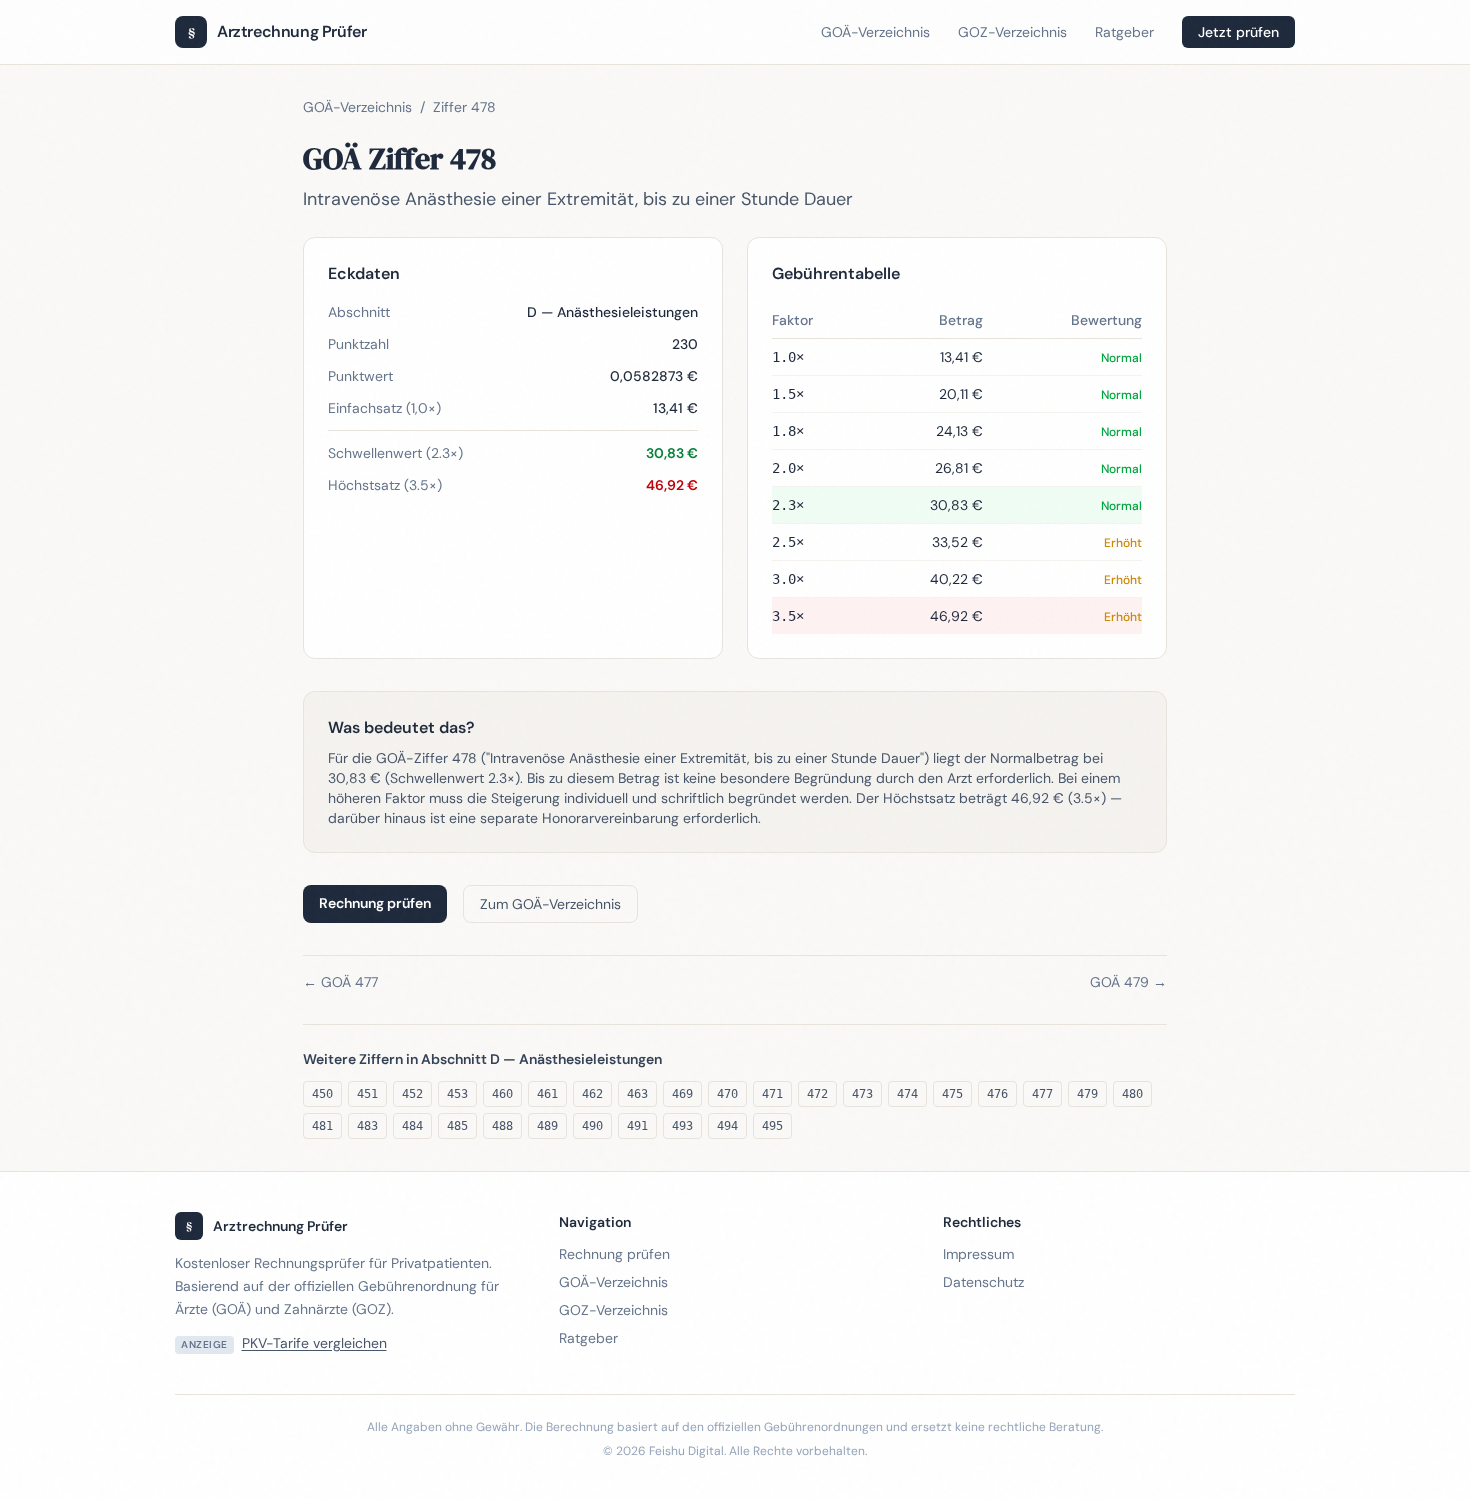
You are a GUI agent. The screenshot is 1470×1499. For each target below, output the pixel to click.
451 (367, 1094)
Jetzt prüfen (1238, 32)
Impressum (978, 1254)
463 (637, 1094)
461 (547, 1094)
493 (682, 1126)
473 (862, 1094)
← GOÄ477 (340, 982)
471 (772, 1094)
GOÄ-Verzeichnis (875, 32)
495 (772, 1126)
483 (367, 1126)
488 (502, 1126)
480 (1132, 1094)
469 (682, 1094)
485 (457, 1126)
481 (322, 1126)
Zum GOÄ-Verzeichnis (550, 904)
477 (1042, 1094)
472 (817, 1094)
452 (412, 1094)
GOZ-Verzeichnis (1012, 32)
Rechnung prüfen (375, 903)
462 (592, 1094)
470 (727, 1094)
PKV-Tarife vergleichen (314, 1343)
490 (592, 1126)
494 (727, 1126)
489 (547, 1126)
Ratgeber (1124, 32)
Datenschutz (983, 1282)
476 (997, 1094)
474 (907, 1094)
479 (1087, 1094)
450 (322, 1094)
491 (637, 1126)
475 (952, 1094)
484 (412, 1126)
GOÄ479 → (1128, 982)
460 (502, 1094)
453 (457, 1094)
